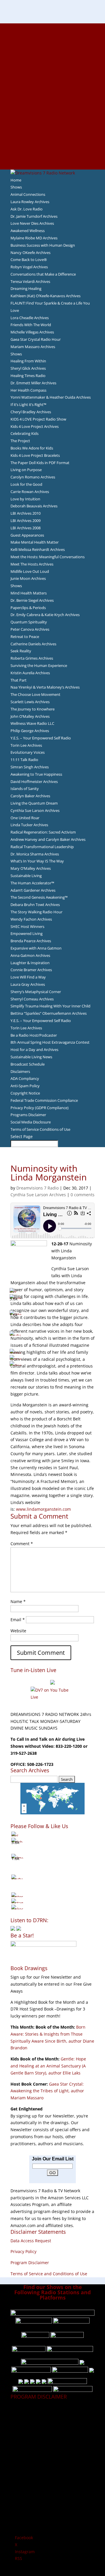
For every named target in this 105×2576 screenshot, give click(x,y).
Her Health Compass (28, 390)
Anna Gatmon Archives (30, 955)
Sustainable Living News (31, 1057)
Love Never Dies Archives (32, 223)
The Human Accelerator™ (32, 883)
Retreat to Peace (25, 637)
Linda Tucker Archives (29, 825)
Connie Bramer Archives (31, 970)
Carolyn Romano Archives (33, 477)
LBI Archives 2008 (26, 528)
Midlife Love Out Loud (30, 571)
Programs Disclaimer (28, 1115)
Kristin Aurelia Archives (30, 673)
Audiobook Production (52, 61)
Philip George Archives (30, 731)
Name (18, 1601)
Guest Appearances (27, 535)
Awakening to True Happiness (36, 774)
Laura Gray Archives (28, 984)
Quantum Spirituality (29, 622)
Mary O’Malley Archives (31, 868)
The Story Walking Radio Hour (36, 912)
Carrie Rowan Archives (30, 492)
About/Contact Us (53, 27)
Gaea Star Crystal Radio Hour (36, 339)
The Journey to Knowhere (33, 709)
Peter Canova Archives (30, 629)
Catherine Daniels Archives (33, 644)
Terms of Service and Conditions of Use (49, 2274)
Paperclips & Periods (28, 608)
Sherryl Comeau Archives (32, 999)
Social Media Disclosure (31, 1122)
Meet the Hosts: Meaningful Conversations (48, 557)
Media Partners (53, 117)
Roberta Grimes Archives (32, 658)
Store (52, 159)
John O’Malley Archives (30, 716)
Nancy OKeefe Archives (30, 253)
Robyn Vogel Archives (29, 267)
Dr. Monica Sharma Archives (35, 854)
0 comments (83, 1195)
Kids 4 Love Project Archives (35, 426)
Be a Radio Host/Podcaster (34, 1035)
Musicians (53, 124)
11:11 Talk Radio (24, 760)
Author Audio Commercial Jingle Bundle (53, 68)
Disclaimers (20, 1071)
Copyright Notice (25, 1093)
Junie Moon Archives (28, 578)
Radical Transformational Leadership (42, 847)
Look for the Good (26, 484)
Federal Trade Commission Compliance (44, 1100)
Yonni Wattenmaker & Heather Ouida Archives (51, 397)
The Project (20, 441)
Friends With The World (31, 325)
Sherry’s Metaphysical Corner (36, 992)
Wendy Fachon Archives (31, 919)
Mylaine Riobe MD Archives (34, 238)
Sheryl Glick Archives (28, 368)
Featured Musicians (52, 131)
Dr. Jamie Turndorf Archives (34, 216)
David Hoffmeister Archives (34, 782)
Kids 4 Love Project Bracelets (35, 455)
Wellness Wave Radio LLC (32, 723)
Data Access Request (31, 2241)
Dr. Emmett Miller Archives (33, 383)
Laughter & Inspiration (30, 963)
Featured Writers (52, 75)
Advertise (52, 34)
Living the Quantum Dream (34, 803)
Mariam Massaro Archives (33, 347)
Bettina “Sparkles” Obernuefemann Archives (49, 1013)
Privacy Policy (23, 2251)
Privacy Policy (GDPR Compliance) (40, 1108)
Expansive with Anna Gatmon (36, 948)
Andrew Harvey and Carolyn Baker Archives (48, 839)
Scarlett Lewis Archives (30, 702)
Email (18, 1620)
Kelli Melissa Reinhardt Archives (38, 549)
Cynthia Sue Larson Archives (35, 810)
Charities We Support (52, 110)
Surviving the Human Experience (39, 665)
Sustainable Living (26, 876)
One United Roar (25, 818)
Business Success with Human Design (43, 245)
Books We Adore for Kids (52, 89)
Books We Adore (52, 54)
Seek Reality (21, 651)
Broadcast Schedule (28, 1064)
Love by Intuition (25, 499)
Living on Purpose (26, 470)
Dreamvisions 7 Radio (37, 1188)
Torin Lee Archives (26, 745)
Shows (16, 187)
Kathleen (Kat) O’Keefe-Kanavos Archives (45, 296)
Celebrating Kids (24, 433)
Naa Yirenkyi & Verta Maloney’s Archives (45, 687)
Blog (52, 96)
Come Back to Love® (29, 260)
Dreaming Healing (26, 288)
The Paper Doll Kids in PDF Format (40, 463)
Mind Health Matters (29, 593)
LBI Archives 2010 (26, 513)
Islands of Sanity (25, 789)
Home (16, 180)
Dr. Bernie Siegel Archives (32, 600)
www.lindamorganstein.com (43, 1509)
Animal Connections (28, 194)
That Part (19, 680)
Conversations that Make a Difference (43, 274)
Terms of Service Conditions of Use (40, 1129)
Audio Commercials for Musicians (53, 145)
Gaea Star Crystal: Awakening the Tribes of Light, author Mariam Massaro (47, 2091)
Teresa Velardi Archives (30, 281)
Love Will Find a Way (28, 977)
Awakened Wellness (28, 231)
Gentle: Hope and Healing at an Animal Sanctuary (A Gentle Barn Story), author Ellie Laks (48, 2066)
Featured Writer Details (53, 82)
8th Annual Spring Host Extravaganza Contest (50, 1042)
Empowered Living (27, 933)
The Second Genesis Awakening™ (39, 897)
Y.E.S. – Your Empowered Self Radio (41, 738)
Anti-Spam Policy (25, 1086)
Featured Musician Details (53, 138)
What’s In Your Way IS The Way (37, 861)
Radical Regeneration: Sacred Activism (43, 832)
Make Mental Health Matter (35, 542)
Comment (22, 1544)
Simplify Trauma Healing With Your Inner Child (50, 1006)
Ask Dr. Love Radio (27, 209)
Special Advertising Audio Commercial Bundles (52, 41)
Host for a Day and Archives (34, 1050)
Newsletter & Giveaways (53, 47)
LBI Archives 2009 (26, 521)
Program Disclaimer (30, 2263)
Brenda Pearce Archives (31, 941)
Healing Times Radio (28, 376)
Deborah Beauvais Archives (34, 506)
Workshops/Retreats (53, 152)
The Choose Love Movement (35, 694)
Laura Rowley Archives (30, 202)
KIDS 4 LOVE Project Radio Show (38, 419)
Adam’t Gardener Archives (33, 890)
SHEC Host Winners (27, 926)
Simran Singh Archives (30, 767)
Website (18, 1631)
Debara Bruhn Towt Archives (35, 905)
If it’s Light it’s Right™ (28, 404)
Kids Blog (52, 103)
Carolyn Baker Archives (30, 796)
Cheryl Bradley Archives (31, 412)
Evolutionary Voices (28, 752)
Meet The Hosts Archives (32, 564)
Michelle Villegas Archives (32, 332)
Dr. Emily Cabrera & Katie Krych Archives (45, 615)
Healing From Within (28, 361)
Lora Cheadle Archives (30, 318)
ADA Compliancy (25, 1078)
